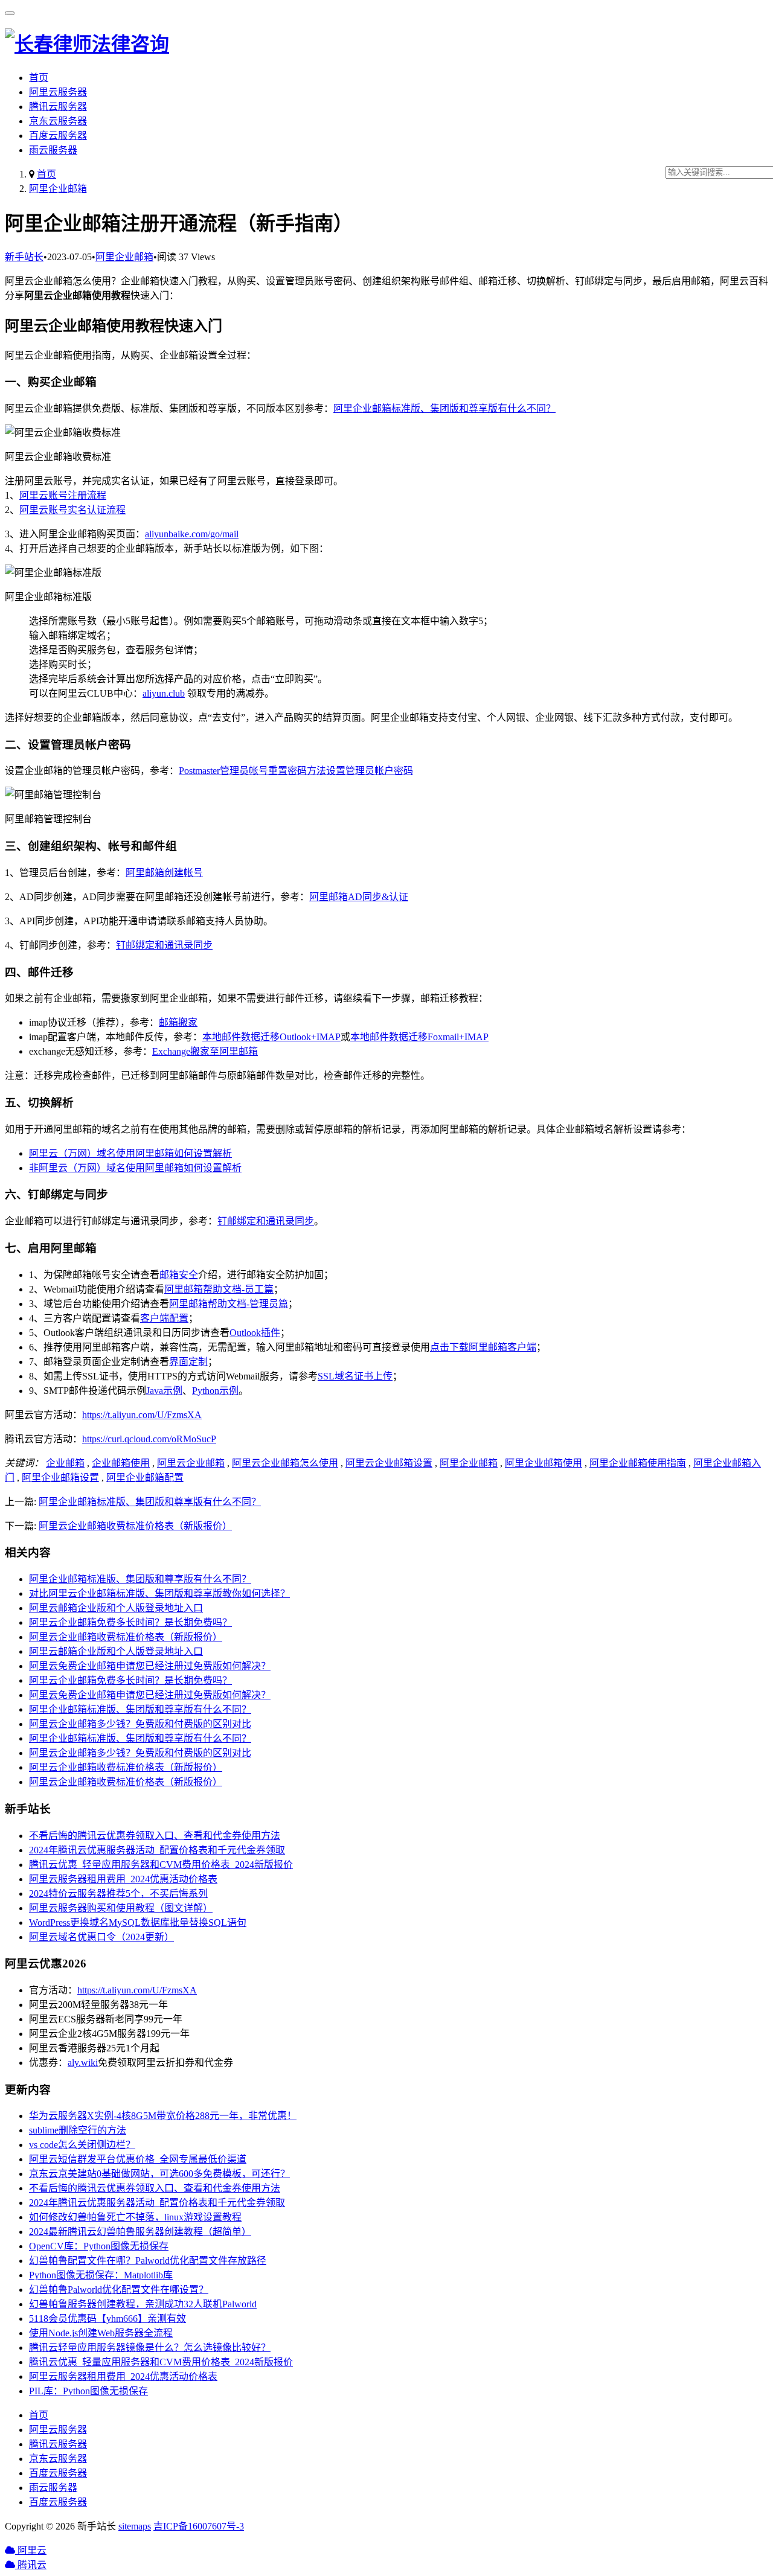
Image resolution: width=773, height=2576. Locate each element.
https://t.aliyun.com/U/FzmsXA (142, 1415)
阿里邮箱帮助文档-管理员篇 (229, 1304)
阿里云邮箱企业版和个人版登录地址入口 (116, 1608)
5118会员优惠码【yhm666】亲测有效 (107, 2319)
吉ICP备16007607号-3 (199, 2526)
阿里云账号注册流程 (63, 495)
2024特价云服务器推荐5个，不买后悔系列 (118, 1894)
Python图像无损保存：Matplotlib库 (101, 2275)
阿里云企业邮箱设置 (389, 1463)
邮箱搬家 (178, 1022)
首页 (39, 78)
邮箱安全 (179, 1275)
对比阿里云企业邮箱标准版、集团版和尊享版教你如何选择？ (159, 1593)
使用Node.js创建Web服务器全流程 (101, 2333)
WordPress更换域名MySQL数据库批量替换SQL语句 (138, 1922)
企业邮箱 (65, 1463)
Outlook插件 (255, 1333)
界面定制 (188, 1362)
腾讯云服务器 (58, 107)
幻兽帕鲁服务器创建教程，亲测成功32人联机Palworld (143, 2304)
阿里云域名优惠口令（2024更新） (101, 1937)
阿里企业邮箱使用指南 (638, 1463)
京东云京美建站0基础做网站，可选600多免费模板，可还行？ (159, 2174)
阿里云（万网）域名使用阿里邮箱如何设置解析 (130, 1153)
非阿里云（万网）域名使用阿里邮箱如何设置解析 (135, 1168)
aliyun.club (164, 693)
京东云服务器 (58, 121)
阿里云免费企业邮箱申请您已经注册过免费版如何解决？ (150, 1666)
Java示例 (164, 1391)
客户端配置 (164, 1318)
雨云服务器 (53, 150)
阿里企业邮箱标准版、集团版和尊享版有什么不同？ (444, 408)
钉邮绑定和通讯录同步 (164, 945)
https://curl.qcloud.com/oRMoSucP (149, 1439)
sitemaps (135, 2526)
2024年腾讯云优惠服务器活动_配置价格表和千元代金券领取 (157, 1850)
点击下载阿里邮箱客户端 (483, 1347)
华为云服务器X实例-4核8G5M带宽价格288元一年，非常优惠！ (163, 2116)
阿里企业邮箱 (58, 189)
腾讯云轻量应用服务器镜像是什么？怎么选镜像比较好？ (150, 2347)
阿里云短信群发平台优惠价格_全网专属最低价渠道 (138, 2159)
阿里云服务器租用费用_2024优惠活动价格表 (123, 1879)
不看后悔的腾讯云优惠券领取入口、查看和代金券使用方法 (155, 1836)
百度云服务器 (58, 136)
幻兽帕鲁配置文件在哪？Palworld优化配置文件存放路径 (148, 2261)
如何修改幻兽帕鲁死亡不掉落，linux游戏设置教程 (135, 2217)
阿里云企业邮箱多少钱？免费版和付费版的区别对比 (140, 1724)
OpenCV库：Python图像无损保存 (99, 2246)
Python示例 (215, 1391)
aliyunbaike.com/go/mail (192, 534)
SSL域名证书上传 (355, 1376)
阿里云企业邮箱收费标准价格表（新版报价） (135, 1526)
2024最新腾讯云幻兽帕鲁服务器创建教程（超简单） (140, 2232)
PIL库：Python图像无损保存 (88, 2391)
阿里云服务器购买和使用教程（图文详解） (121, 1908)
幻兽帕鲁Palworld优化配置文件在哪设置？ (119, 2290)
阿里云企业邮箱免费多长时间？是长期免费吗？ (130, 1622)
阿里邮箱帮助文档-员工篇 (219, 1289)
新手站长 (24, 257)
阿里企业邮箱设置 (60, 1478)
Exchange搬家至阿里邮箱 (205, 1051)
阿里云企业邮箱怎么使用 (285, 1463)
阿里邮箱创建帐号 (164, 873)
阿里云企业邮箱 (191, 1463)
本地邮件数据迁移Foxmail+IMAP (419, 1037)
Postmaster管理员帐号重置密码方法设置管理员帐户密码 (296, 771)
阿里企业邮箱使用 (544, 1463)
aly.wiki (83, 2063)
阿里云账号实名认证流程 (72, 510)
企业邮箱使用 (121, 1463)
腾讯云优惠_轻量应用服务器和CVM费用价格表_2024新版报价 (161, 1865)
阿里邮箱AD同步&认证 (359, 897)
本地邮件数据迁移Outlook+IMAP (271, 1037)
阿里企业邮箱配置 (145, 1478)
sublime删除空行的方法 (78, 2130)
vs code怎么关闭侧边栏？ (82, 2145)
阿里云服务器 (58, 92)
